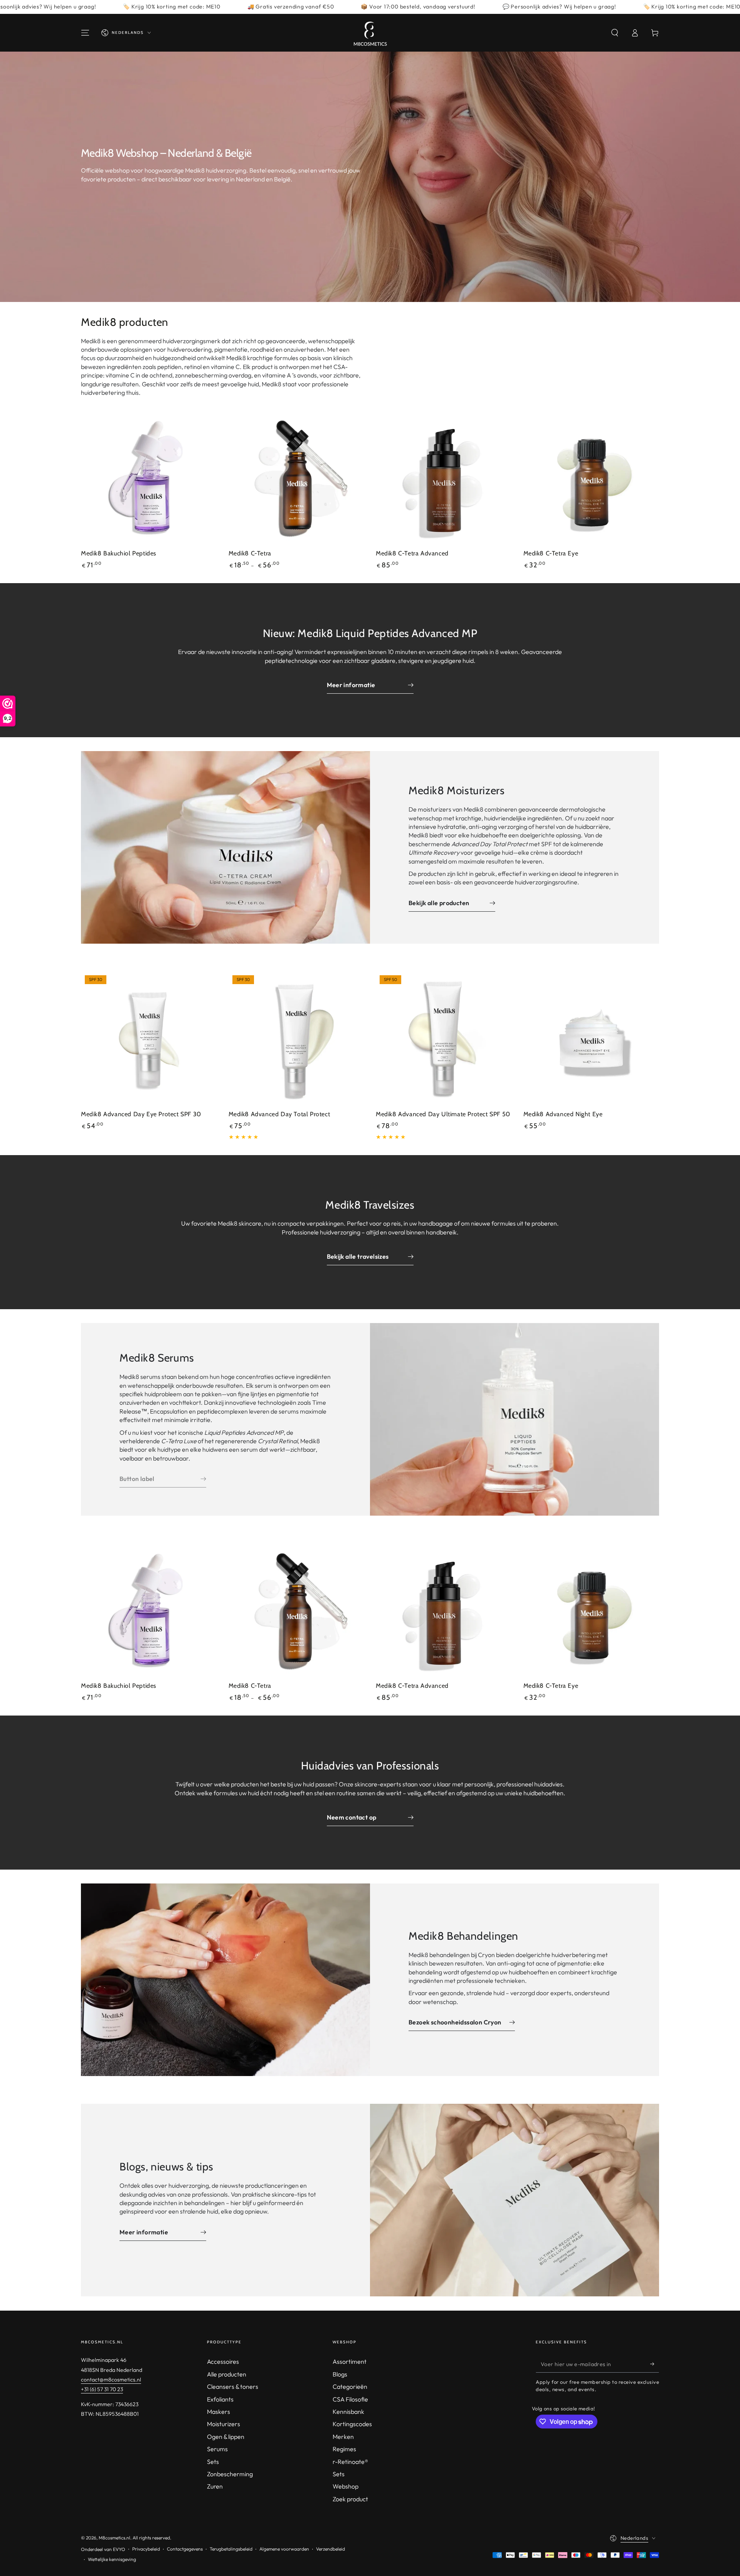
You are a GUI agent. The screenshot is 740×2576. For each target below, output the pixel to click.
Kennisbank (348, 2412)
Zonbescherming (230, 2474)
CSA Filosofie (350, 2399)
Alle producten (227, 2374)
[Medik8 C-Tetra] (297, 479)
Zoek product (350, 2499)
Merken (343, 2437)
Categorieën (350, 2386)
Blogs (340, 2374)
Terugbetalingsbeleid (231, 2549)
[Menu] (85, 33)
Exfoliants (220, 2399)
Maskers (219, 2412)
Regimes (344, 2449)
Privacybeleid (146, 2549)
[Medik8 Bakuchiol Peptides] (149, 479)
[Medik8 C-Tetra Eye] (591, 479)
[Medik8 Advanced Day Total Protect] (297, 1039)
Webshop (346, 2486)
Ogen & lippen (226, 2437)
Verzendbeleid (330, 2549)
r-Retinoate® (350, 2462)
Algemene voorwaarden (284, 2549)
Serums (217, 2449)
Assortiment (350, 2361)
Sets (213, 2462)
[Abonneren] (655, 2364)
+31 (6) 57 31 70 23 (102, 2389)
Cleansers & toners (233, 2386)
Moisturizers (224, 2424)
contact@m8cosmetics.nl (111, 2380)
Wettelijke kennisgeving (112, 2559)
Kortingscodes (352, 2424)
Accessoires (223, 2361)
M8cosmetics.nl (114, 2538)
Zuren (215, 2486)
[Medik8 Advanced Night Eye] (591, 1039)
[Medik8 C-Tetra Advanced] (444, 479)
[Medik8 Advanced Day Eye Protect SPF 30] (149, 1039)
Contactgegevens (185, 2549)
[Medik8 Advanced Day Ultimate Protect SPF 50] (444, 1039)
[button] (615, 33)
